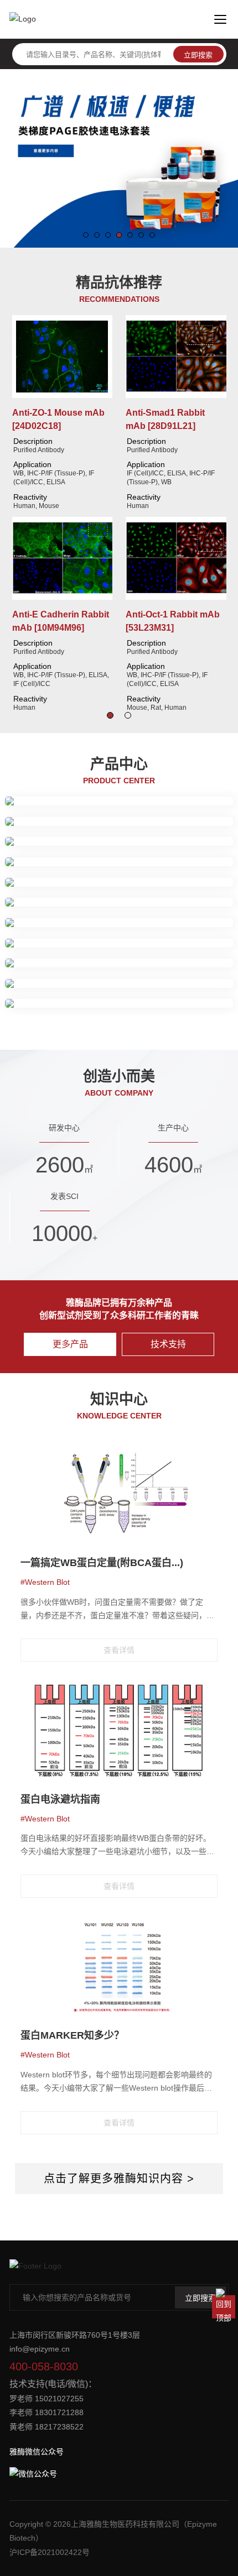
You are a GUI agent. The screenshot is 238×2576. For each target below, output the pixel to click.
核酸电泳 (177, 958)
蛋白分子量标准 (77, 844)
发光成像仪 (42, 999)
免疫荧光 (189, 925)
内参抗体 (177, 796)
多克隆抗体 (137, 796)
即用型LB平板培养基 (58, 986)
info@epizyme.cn (40, 2349)
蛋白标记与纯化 (41, 884)
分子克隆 (105, 958)
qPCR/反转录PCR (53, 958)
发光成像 (153, 864)
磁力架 (85, 884)
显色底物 (156, 945)
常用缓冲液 (200, 884)
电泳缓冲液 (188, 844)
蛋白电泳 (38, 864)
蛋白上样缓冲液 (137, 844)
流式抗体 (38, 796)
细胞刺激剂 (77, 925)
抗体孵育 (117, 864)
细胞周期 (38, 925)
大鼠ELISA (75, 945)
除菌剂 (157, 925)
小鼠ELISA (117, 945)
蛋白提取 (38, 824)
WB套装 (188, 864)
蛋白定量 (74, 824)
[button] (86, 235)
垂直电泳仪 (129, 999)
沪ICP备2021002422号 (50, 2552)
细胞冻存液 (121, 925)
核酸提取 (141, 958)
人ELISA (37, 945)
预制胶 (34, 844)
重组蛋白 (38, 904)
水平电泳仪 (173, 999)
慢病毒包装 (121, 884)
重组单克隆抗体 (85, 796)
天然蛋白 (74, 904)
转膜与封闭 (77, 864)
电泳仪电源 (85, 999)
